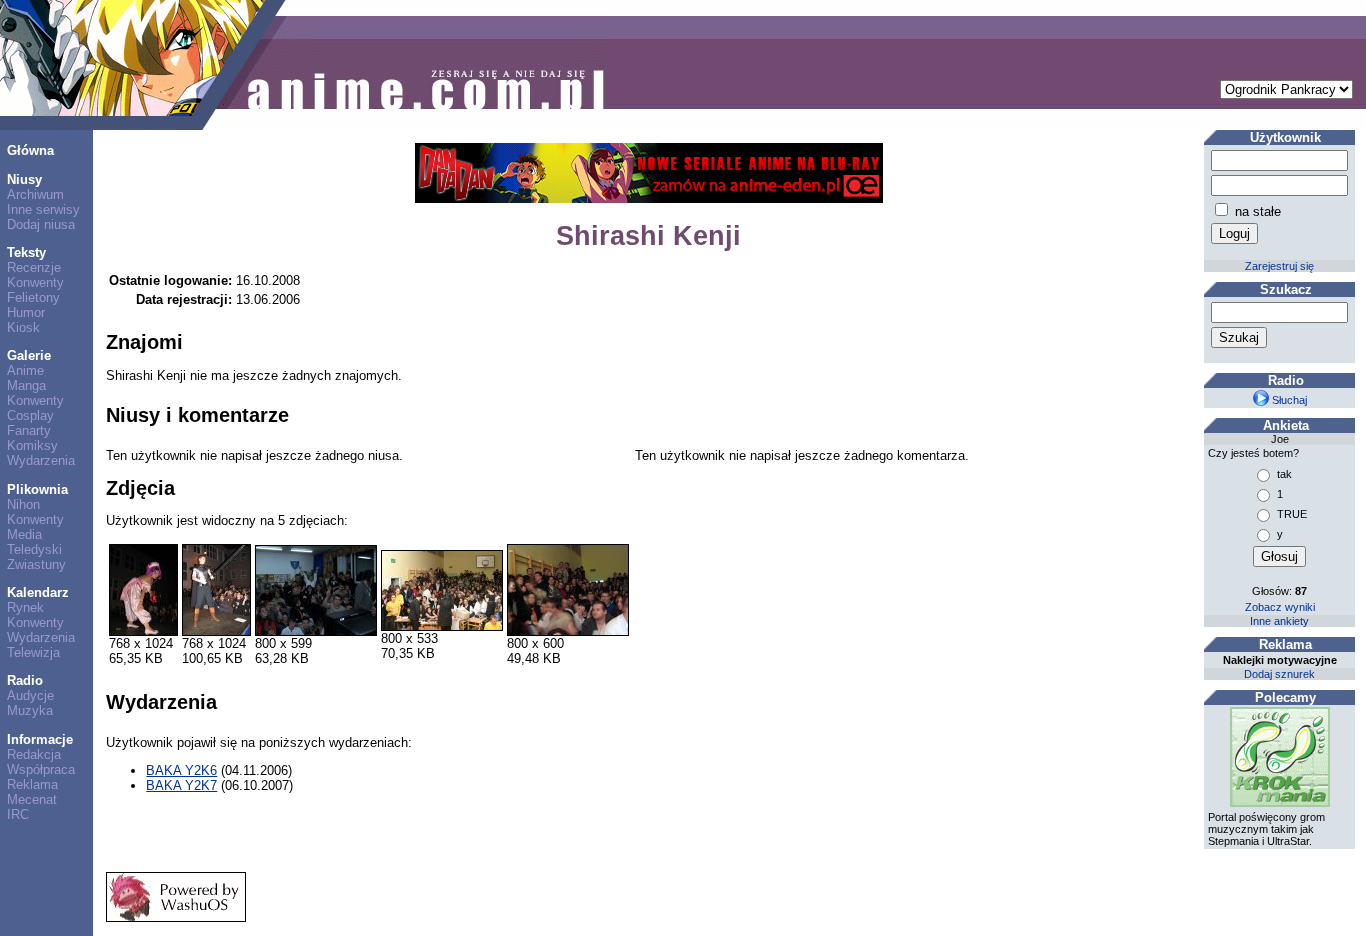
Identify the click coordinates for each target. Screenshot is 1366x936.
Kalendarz (38, 592)
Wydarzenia (41, 460)
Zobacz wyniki (1280, 607)
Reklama (32, 784)
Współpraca (41, 769)
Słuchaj (1288, 400)
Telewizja (33, 652)
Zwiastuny (36, 564)
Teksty (26, 252)
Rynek (25, 607)
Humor (26, 312)
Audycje (30, 695)
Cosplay (30, 415)
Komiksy (32, 445)
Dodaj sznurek (1279, 674)
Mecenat (32, 799)
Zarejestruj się (1279, 266)
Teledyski (34, 549)
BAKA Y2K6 (181, 770)
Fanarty (29, 430)
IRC (18, 814)
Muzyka (30, 710)
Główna (30, 150)
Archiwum (35, 194)
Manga (26, 385)
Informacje (40, 739)
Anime (25, 370)
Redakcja (34, 754)
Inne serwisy (43, 209)
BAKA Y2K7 (181, 785)
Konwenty (35, 282)
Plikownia (37, 489)
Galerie (29, 355)
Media (24, 534)
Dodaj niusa (41, 224)
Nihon (23, 504)
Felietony (33, 297)
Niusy (24, 179)
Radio (25, 680)
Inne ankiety (1279, 621)
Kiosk (23, 327)
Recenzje (34, 267)
